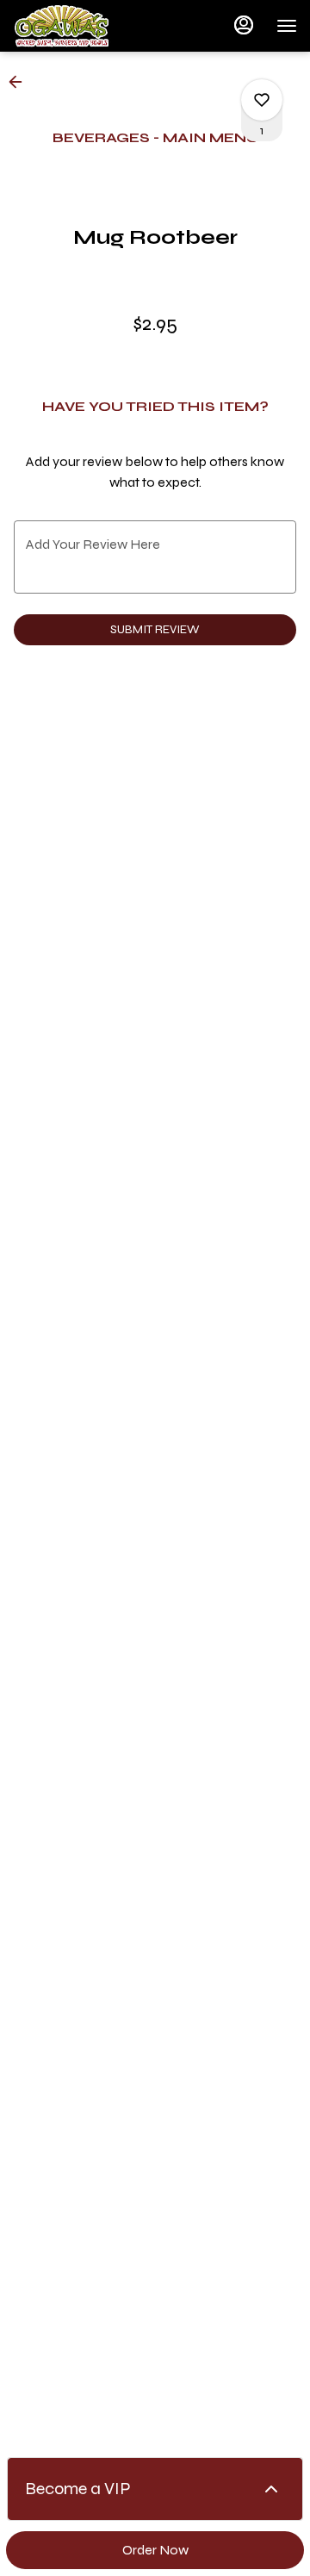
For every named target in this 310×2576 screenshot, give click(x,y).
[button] (21, 82)
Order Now (155, 2550)
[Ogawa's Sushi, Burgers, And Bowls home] (90, 26)
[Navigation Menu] (287, 26)
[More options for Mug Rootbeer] (262, 100)
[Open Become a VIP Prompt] (271, 2489)
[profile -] (244, 25)
